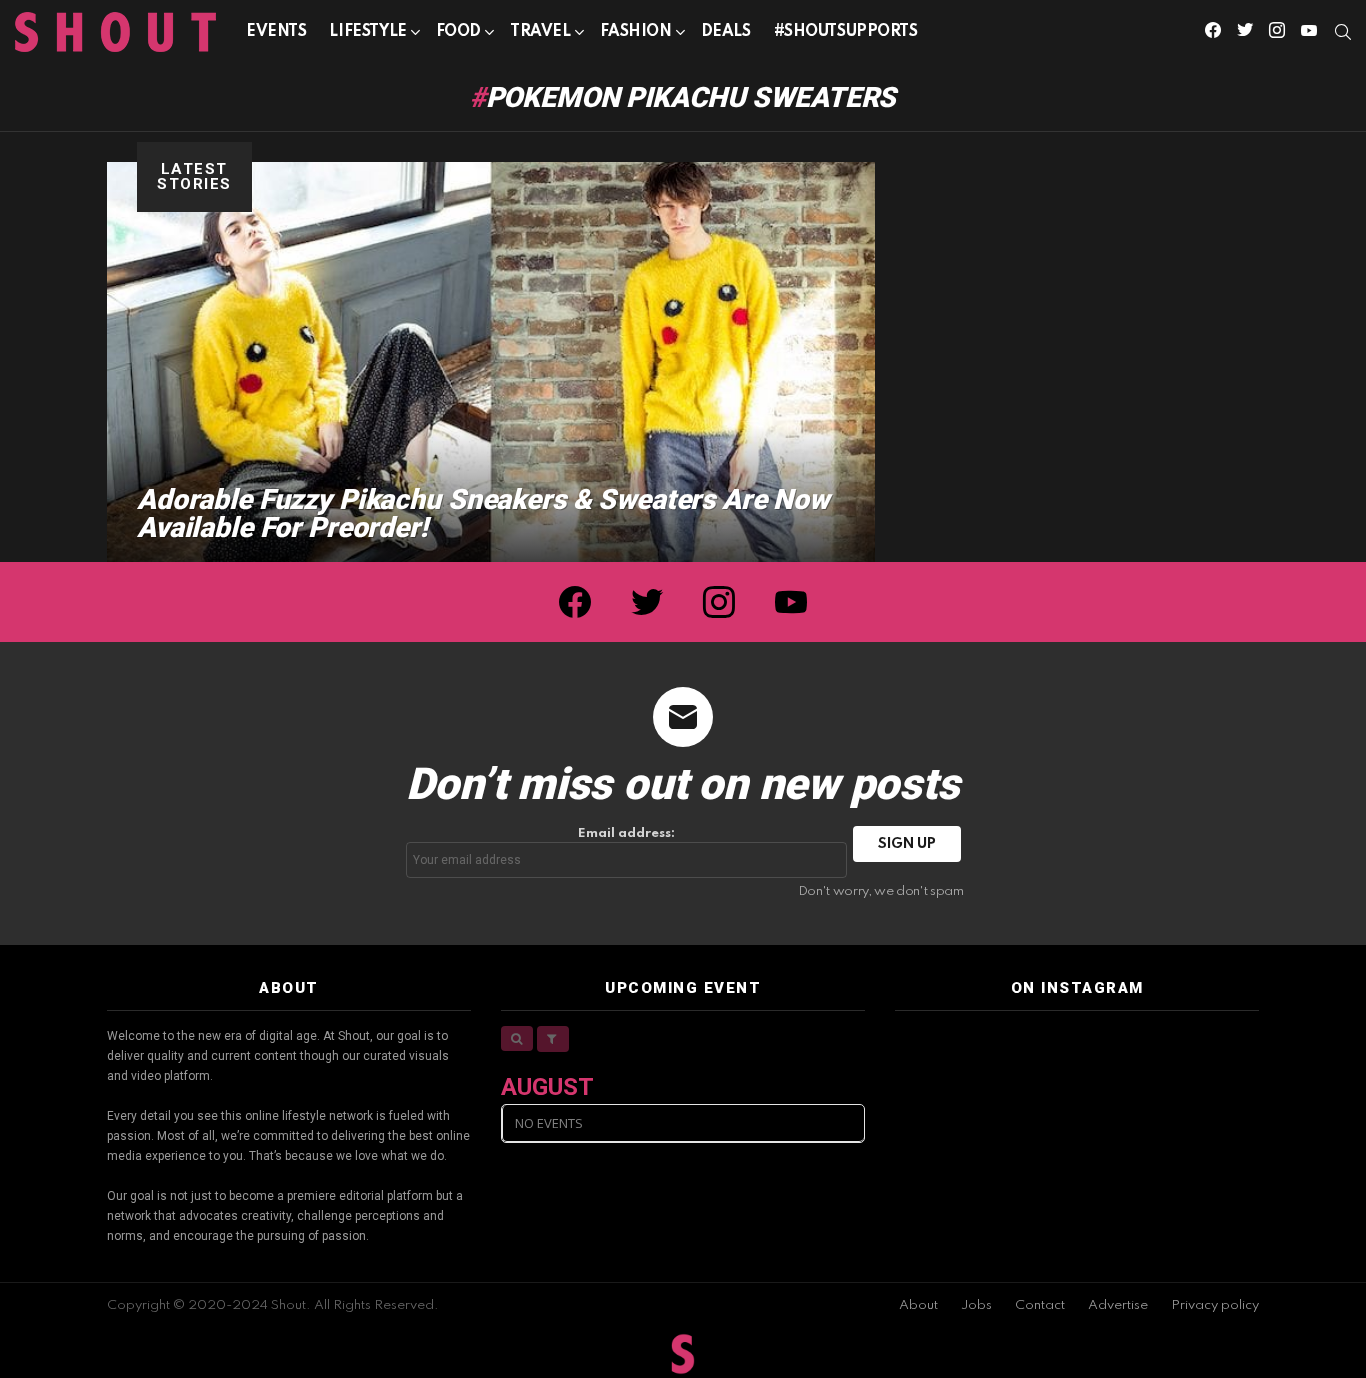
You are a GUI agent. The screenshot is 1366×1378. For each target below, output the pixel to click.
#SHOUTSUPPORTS (846, 32)
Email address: (626, 833)
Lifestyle (367, 32)
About (918, 1305)
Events (276, 32)
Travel (540, 32)
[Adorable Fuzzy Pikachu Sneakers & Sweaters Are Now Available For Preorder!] (491, 362)
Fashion (636, 32)
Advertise (1118, 1305)
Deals (726, 32)
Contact (1040, 1305)
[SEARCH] (1343, 32)
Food (458, 32)
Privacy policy (1215, 1305)
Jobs (976, 1305)
